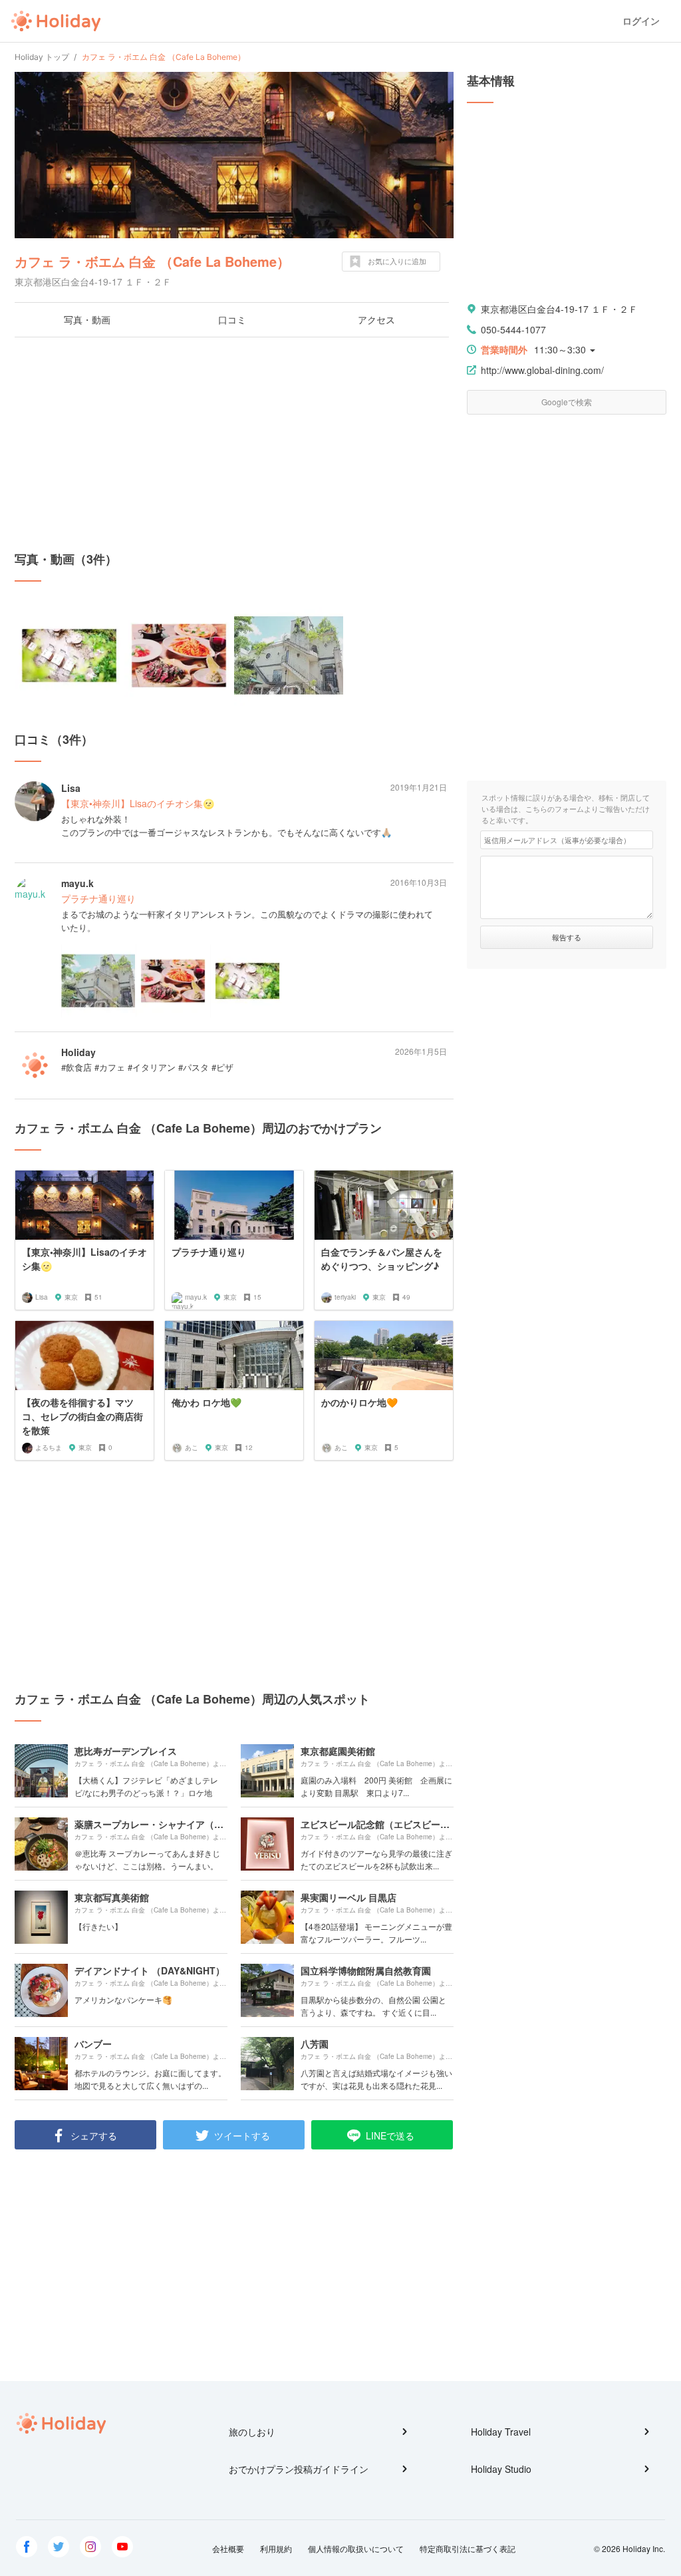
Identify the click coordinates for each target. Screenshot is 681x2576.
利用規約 (276, 2548)
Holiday (56, 21)
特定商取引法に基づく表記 (468, 2548)
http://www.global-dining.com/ (542, 370)
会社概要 (228, 2548)
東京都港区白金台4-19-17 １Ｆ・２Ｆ (559, 309)
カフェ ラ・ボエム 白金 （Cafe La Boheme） (152, 261)
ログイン (641, 21)
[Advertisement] (234, 444)
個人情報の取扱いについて (356, 2548)
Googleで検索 (567, 402)
